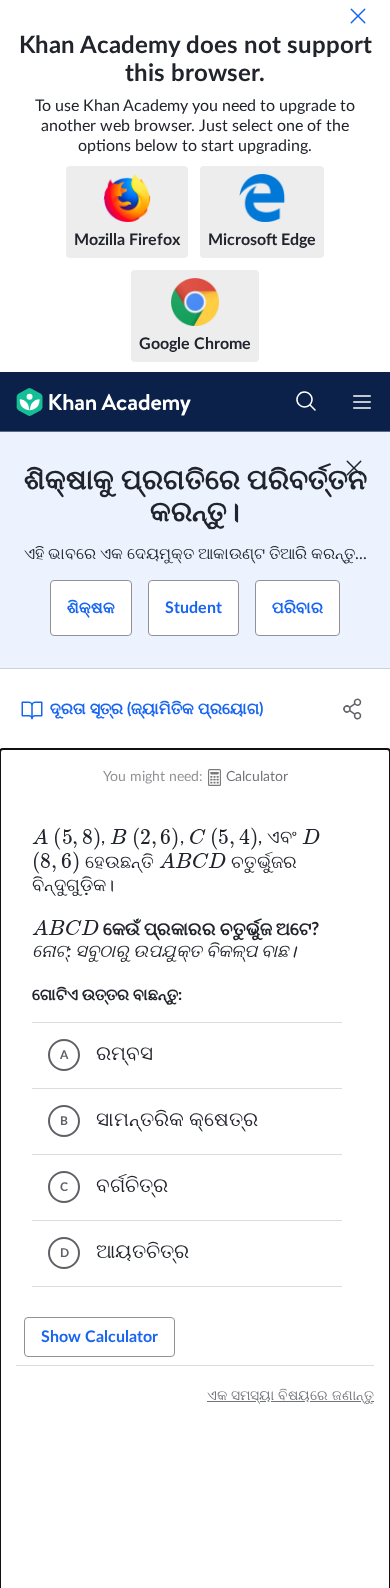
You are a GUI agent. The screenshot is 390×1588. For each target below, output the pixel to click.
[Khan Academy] (95, 402)
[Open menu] (362, 402)
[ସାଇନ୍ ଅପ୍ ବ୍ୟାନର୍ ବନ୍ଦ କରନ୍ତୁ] (354, 468)
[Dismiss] (358, 16)
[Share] (352, 709)
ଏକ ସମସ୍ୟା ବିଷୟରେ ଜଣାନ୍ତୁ (290, 1396)
